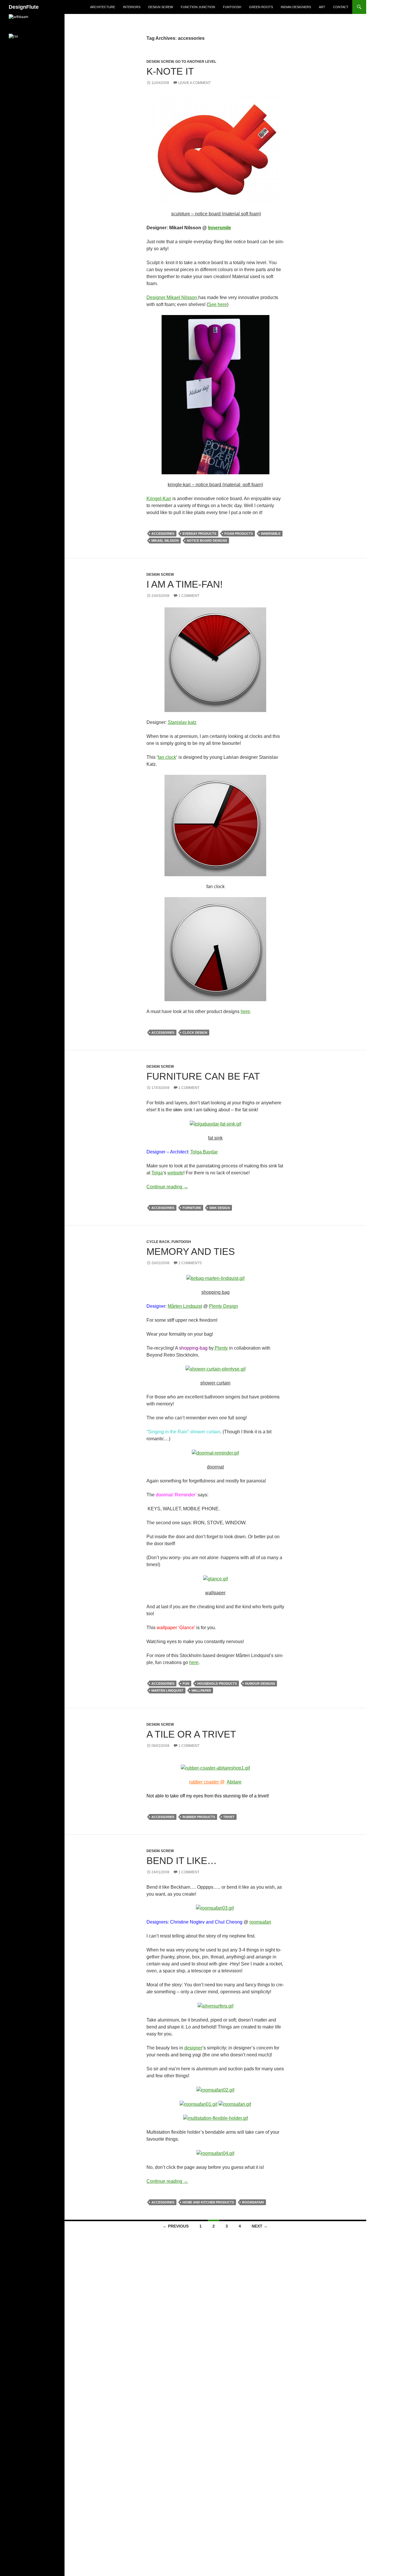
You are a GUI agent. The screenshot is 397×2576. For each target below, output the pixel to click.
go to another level (196, 62)
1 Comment (189, 596)
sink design (220, 1208)
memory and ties (191, 1252)
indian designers (296, 7)
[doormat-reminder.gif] (215, 1453)
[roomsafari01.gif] (199, 2104)
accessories (163, 534)
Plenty (221, 1348)
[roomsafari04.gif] (215, 2153)
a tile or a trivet (191, 1734)
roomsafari (260, 1922)
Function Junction (198, 7)
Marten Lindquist (167, 1691)
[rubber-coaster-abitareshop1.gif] (215, 1768)
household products (217, 1684)
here (245, 1011)
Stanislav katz (182, 722)
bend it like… (182, 1861)
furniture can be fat (203, 1076)
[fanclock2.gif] (215, 949)
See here (218, 304)
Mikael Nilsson (165, 541)
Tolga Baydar (204, 1152)
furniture (192, 1208)
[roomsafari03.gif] (215, 1908)
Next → (260, 2226)
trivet (229, 1817)
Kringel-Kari (159, 499)
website (175, 1173)
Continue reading (167, 1187)
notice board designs (207, 541)
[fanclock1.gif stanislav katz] (215, 825)
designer (193, 2048)
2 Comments (190, 1263)
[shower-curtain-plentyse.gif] (216, 1369)
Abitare (234, 1782)
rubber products (199, 1817)
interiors (132, 7)
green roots (261, 7)
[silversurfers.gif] (216, 2006)
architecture (103, 7)
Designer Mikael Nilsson (172, 297)
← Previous (176, 2226)
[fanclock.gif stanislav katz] (215, 659)
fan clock (167, 757)
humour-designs (260, 1684)
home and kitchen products (208, 2202)
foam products (239, 534)
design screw (161, 7)
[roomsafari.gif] (235, 2104)
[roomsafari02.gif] (215, 2090)
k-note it (170, 71)
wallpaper (201, 1691)
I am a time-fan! (185, 584)
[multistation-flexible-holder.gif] (216, 2118)
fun (186, 1684)
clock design (195, 1033)
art (322, 7)
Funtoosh (232, 7)
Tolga (157, 1173)
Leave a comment (194, 83)
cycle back (158, 1242)
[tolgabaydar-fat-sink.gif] (216, 1124)
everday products (199, 534)
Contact (341, 7)
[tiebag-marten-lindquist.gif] (215, 1278)
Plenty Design (223, 1306)
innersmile (271, 534)
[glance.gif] (216, 1578)
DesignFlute (24, 7)
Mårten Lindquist (185, 1306)
